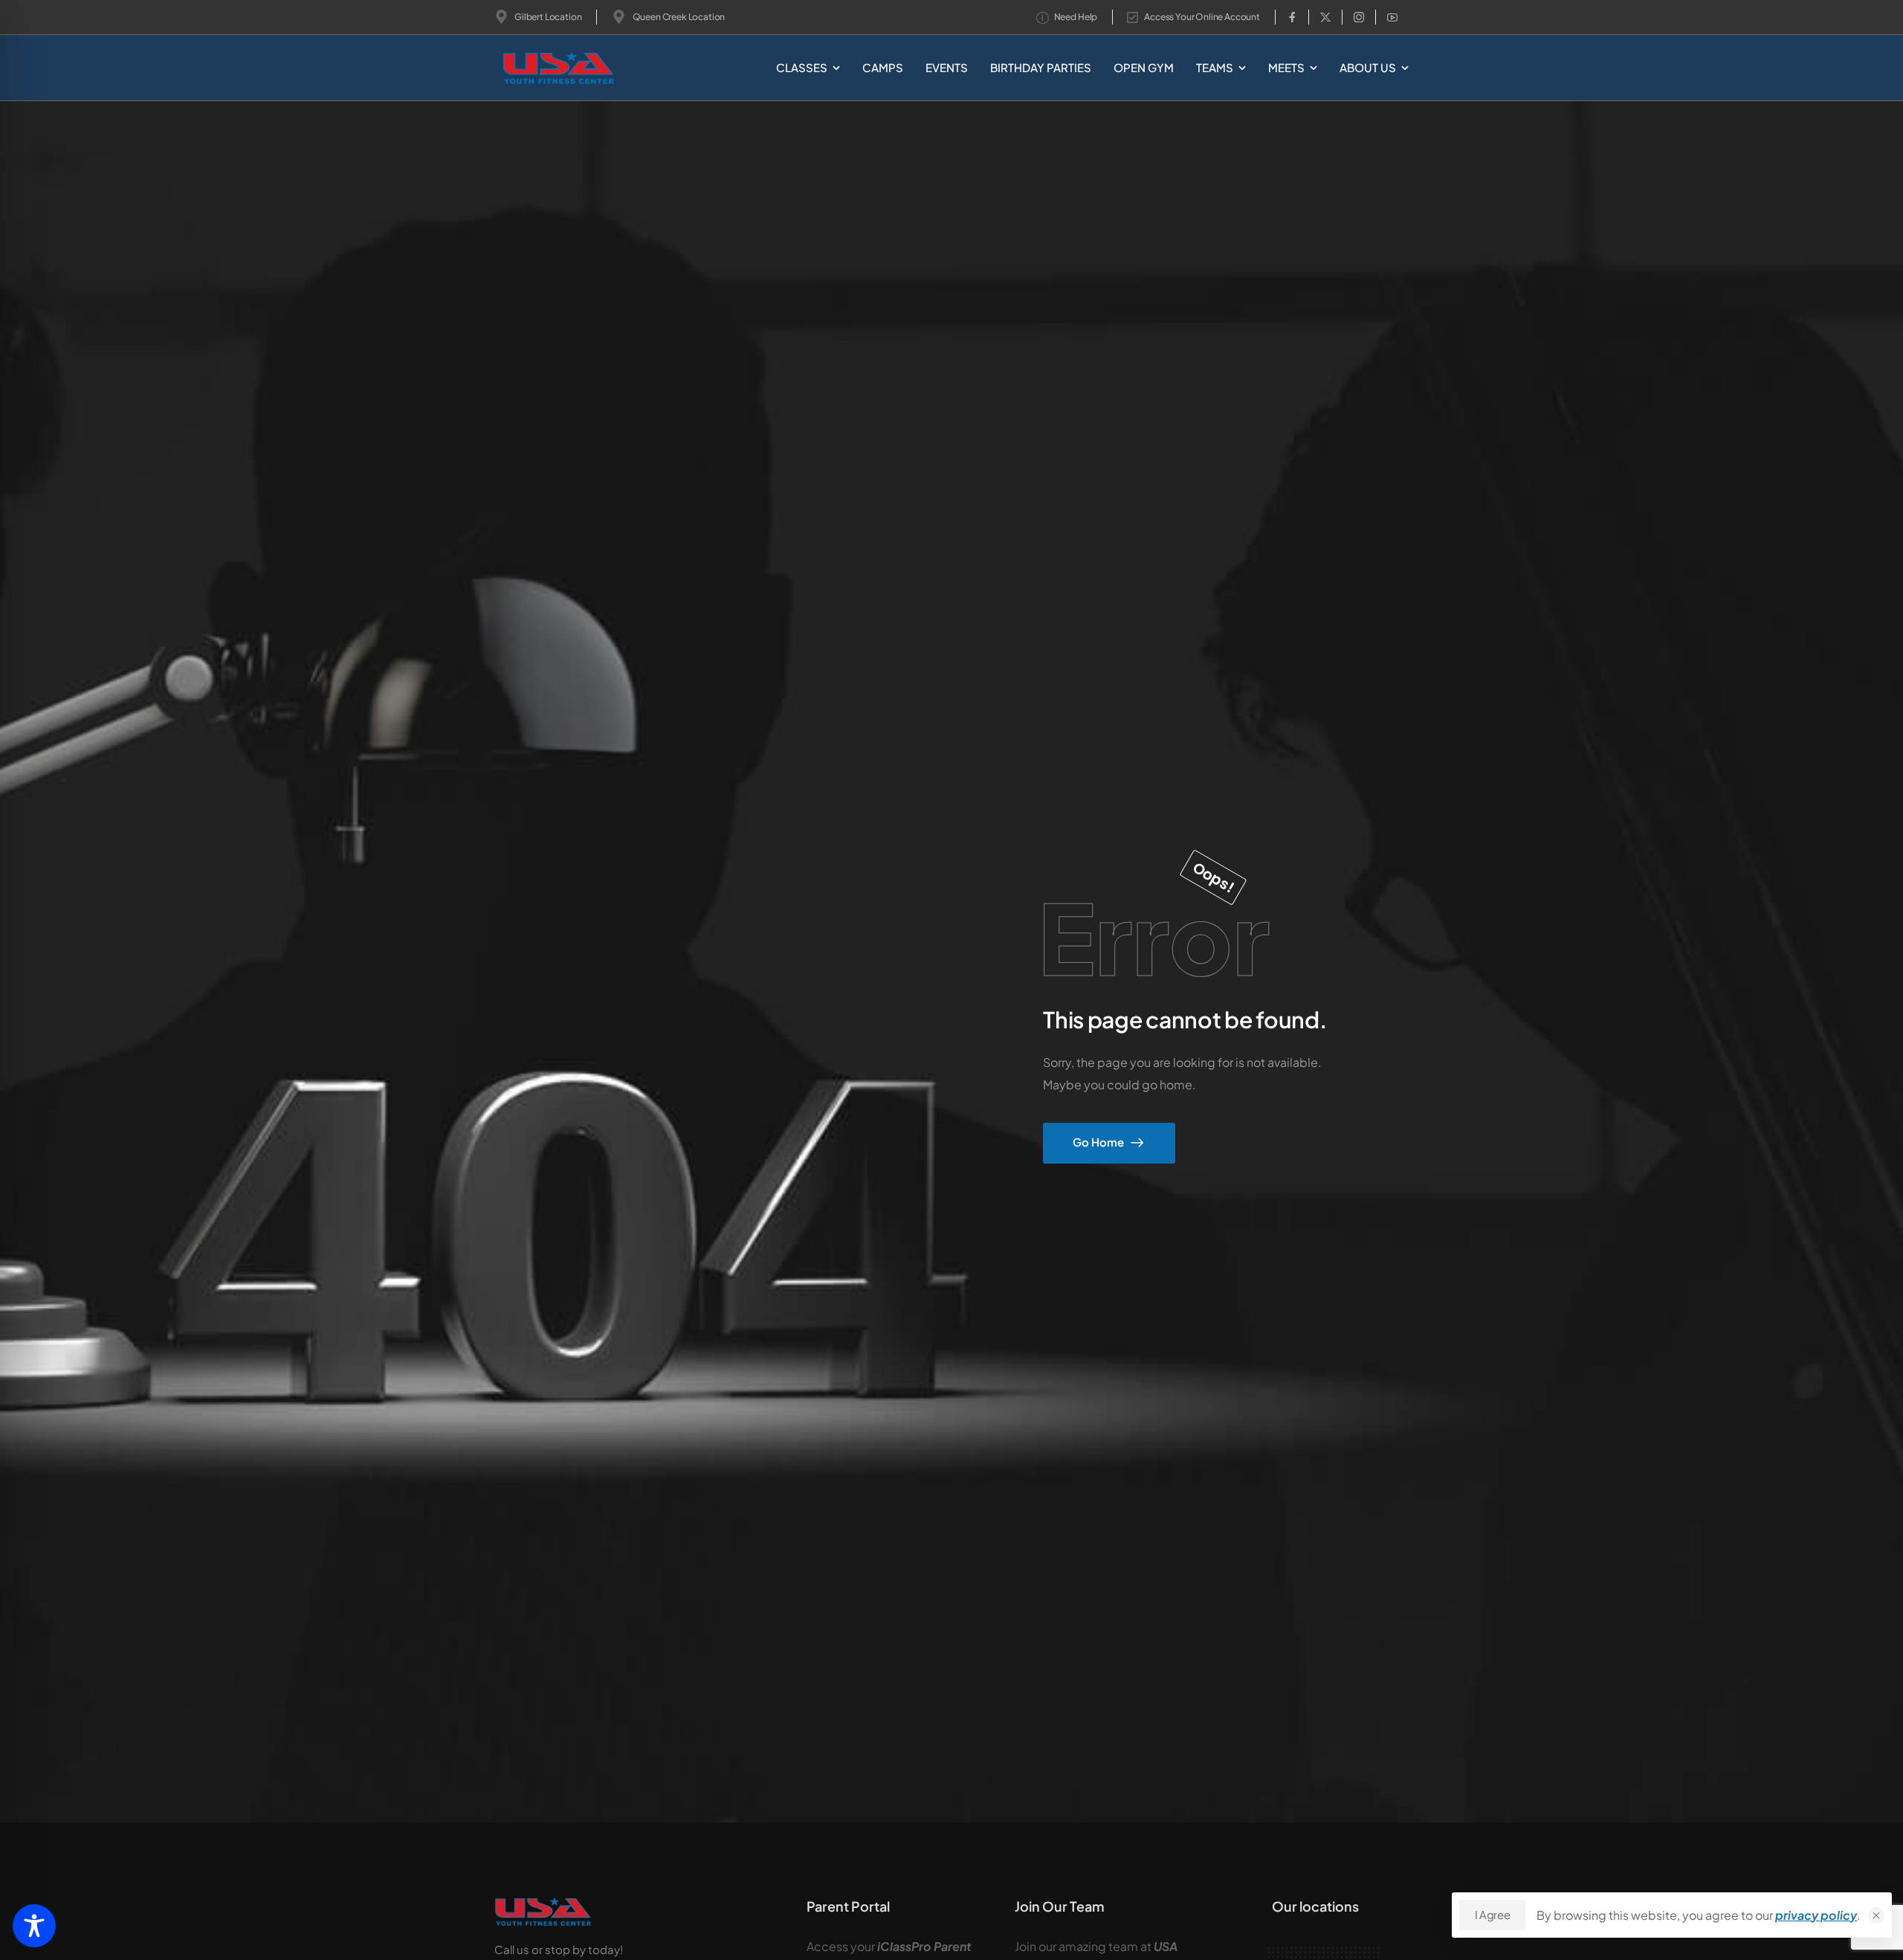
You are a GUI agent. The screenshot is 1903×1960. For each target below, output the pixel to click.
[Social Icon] (1292, 17)
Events (947, 67)
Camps (883, 67)
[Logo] (534, 68)
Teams (1215, 67)
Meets (1286, 67)
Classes (802, 67)
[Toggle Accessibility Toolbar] (34, 1926)
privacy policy (1816, 1915)
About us (1368, 67)
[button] (1876, 1915)
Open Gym (1144, 67)
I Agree (1492, 1915)
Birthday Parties (1041, 67)
